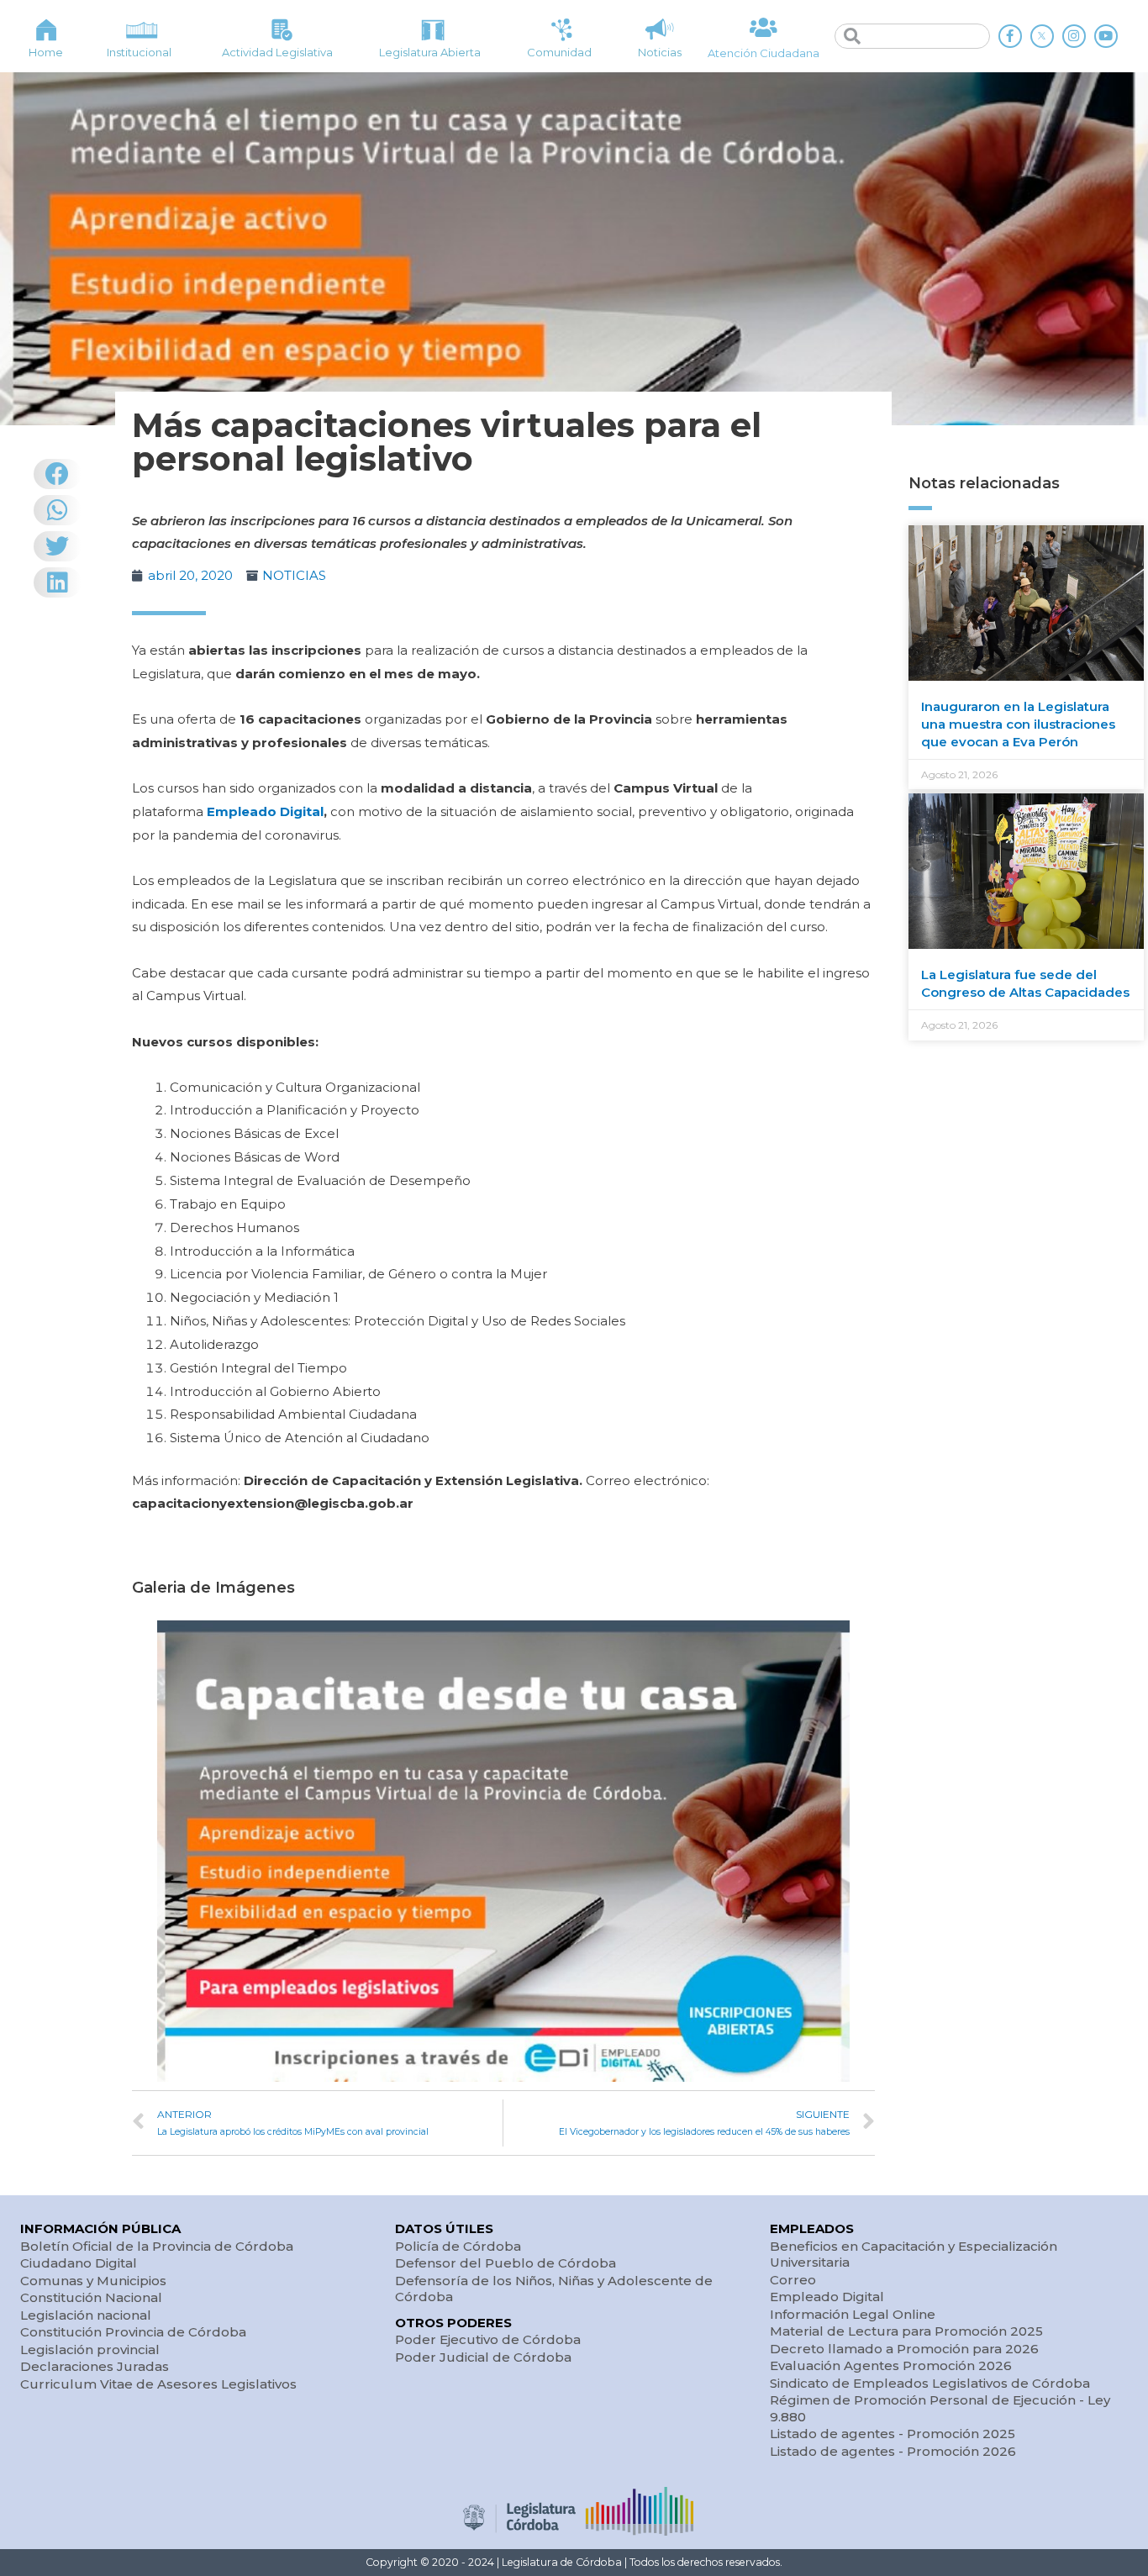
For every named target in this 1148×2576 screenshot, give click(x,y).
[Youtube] (1106, 36)
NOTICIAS (294, 575)
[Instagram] (1074, 36)
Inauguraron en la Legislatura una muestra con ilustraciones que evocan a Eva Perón (1018, 724)
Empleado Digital (265, 811)
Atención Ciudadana (764, 53)
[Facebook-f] (1010, 36)
